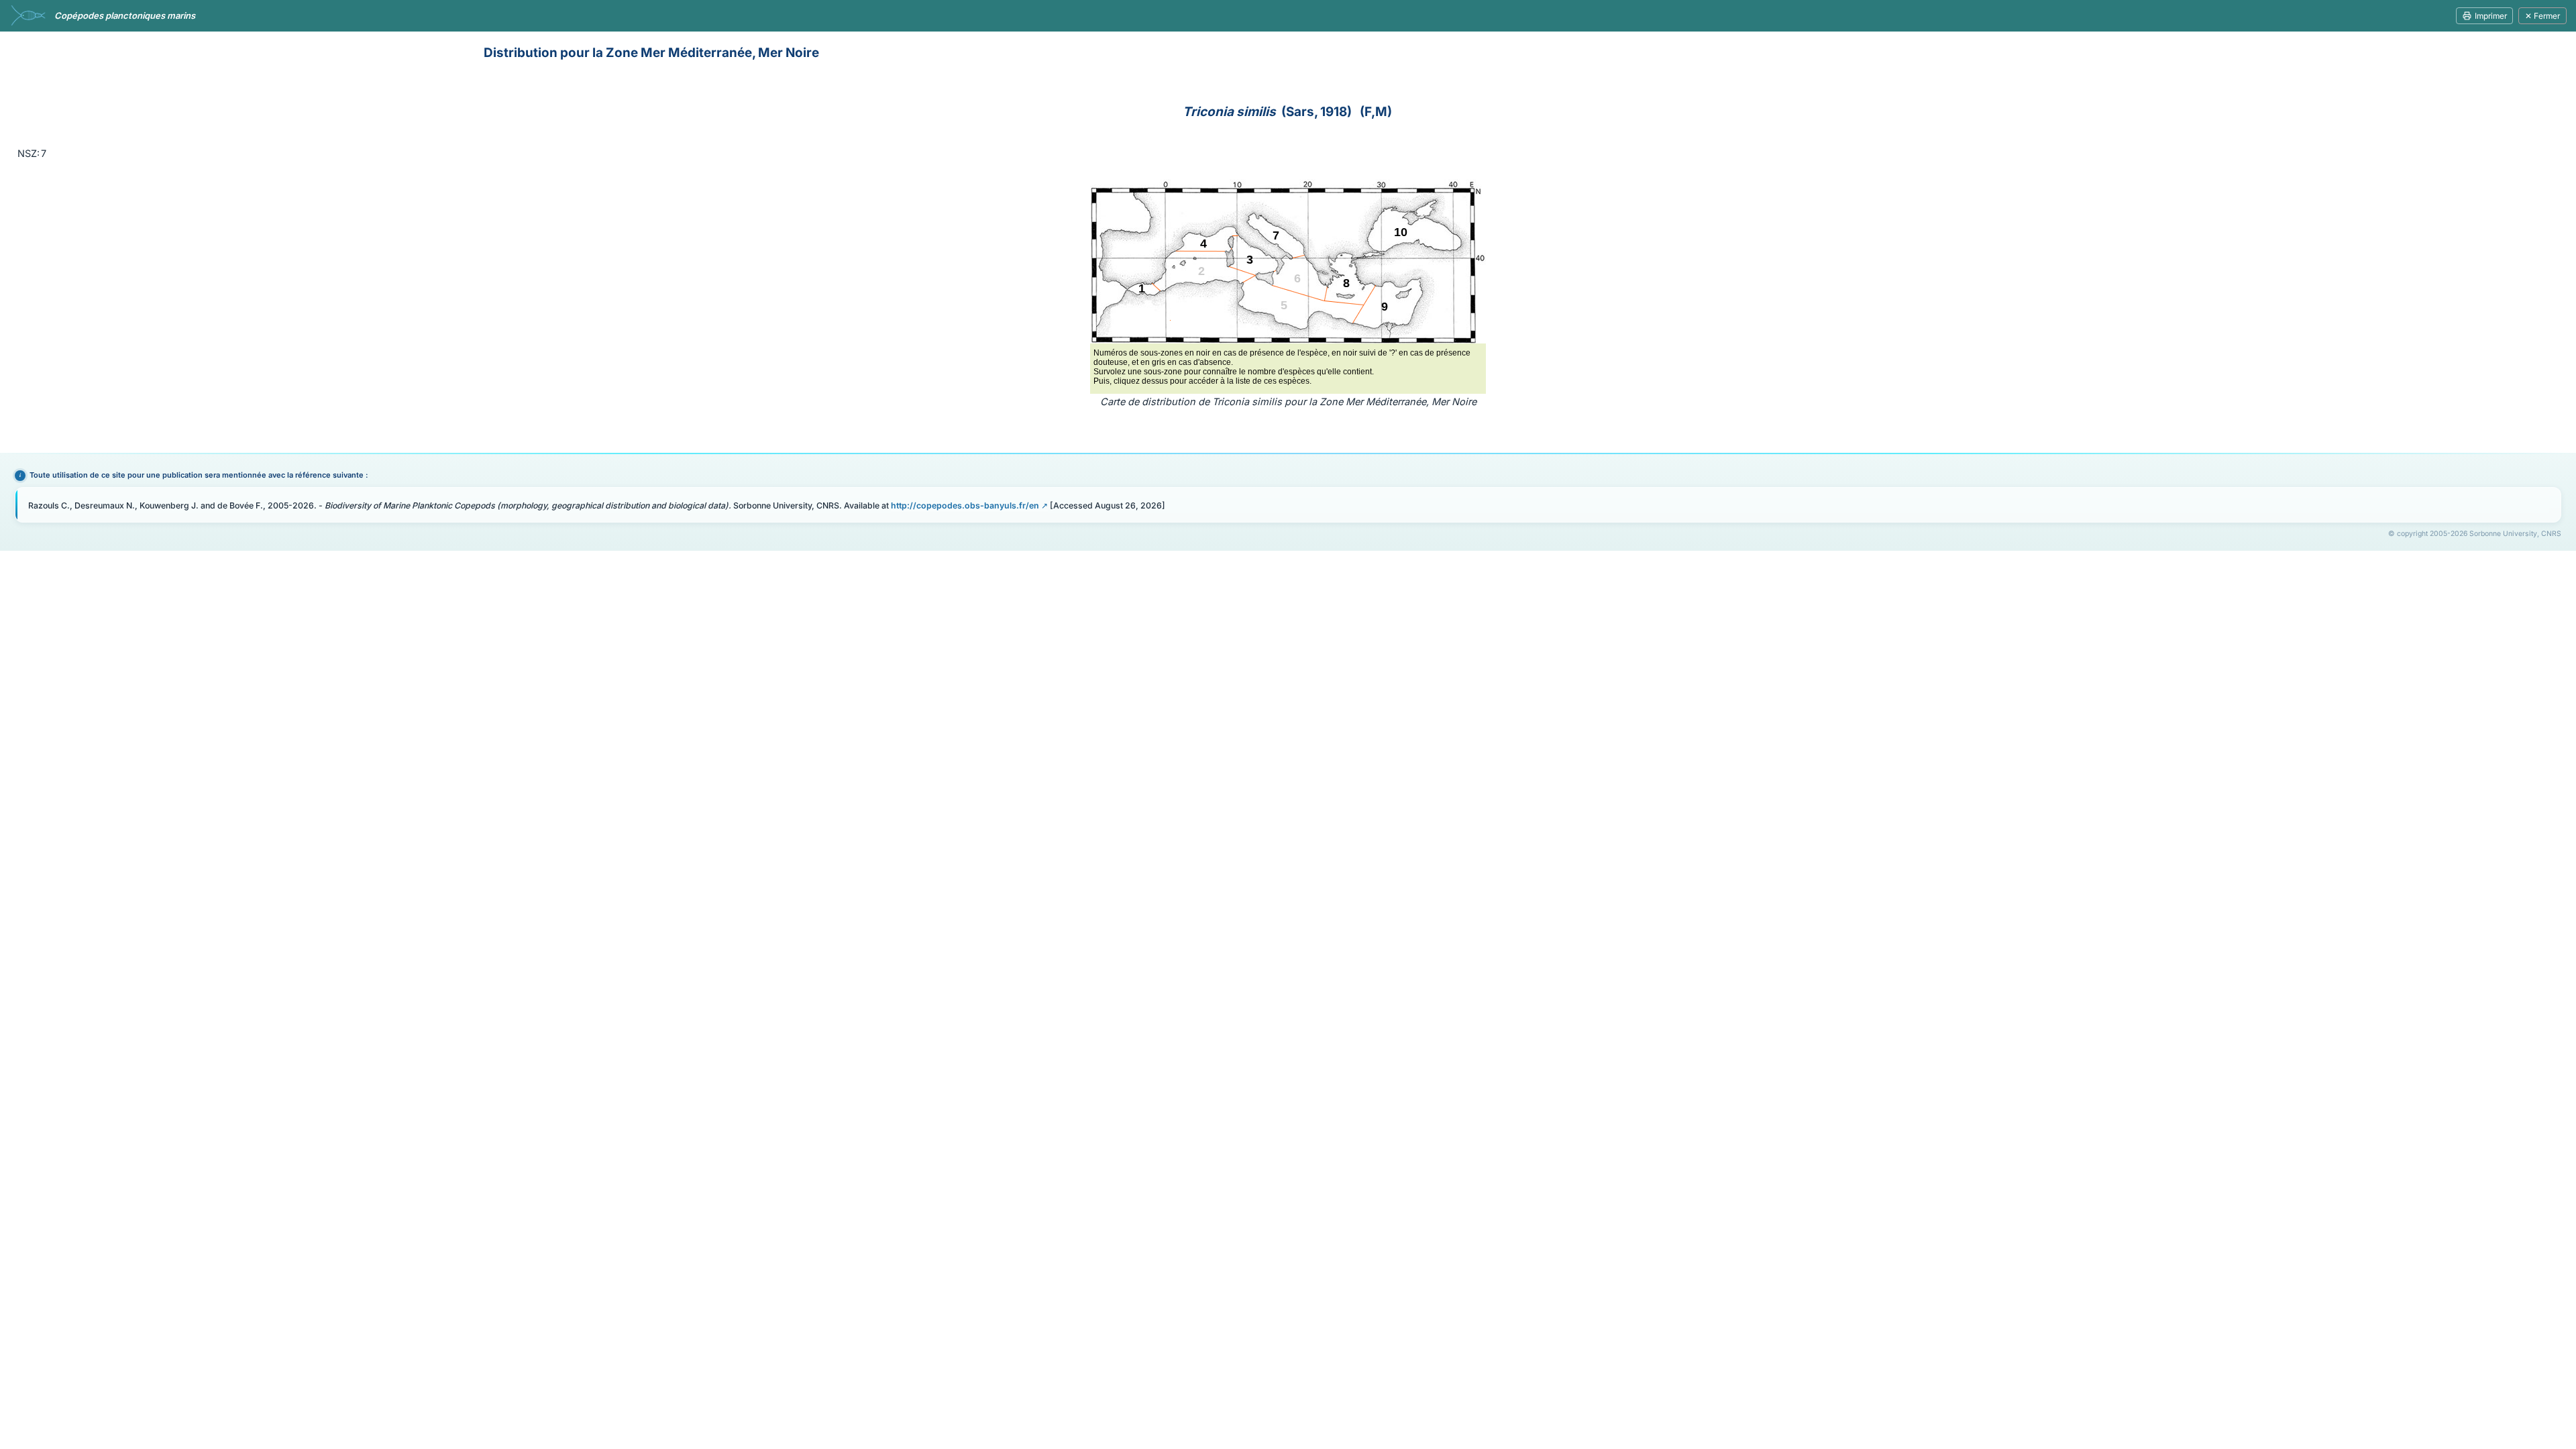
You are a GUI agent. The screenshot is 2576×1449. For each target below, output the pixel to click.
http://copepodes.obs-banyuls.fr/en (965, 505)
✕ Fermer (2542, 16)
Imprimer (2491, 16)
